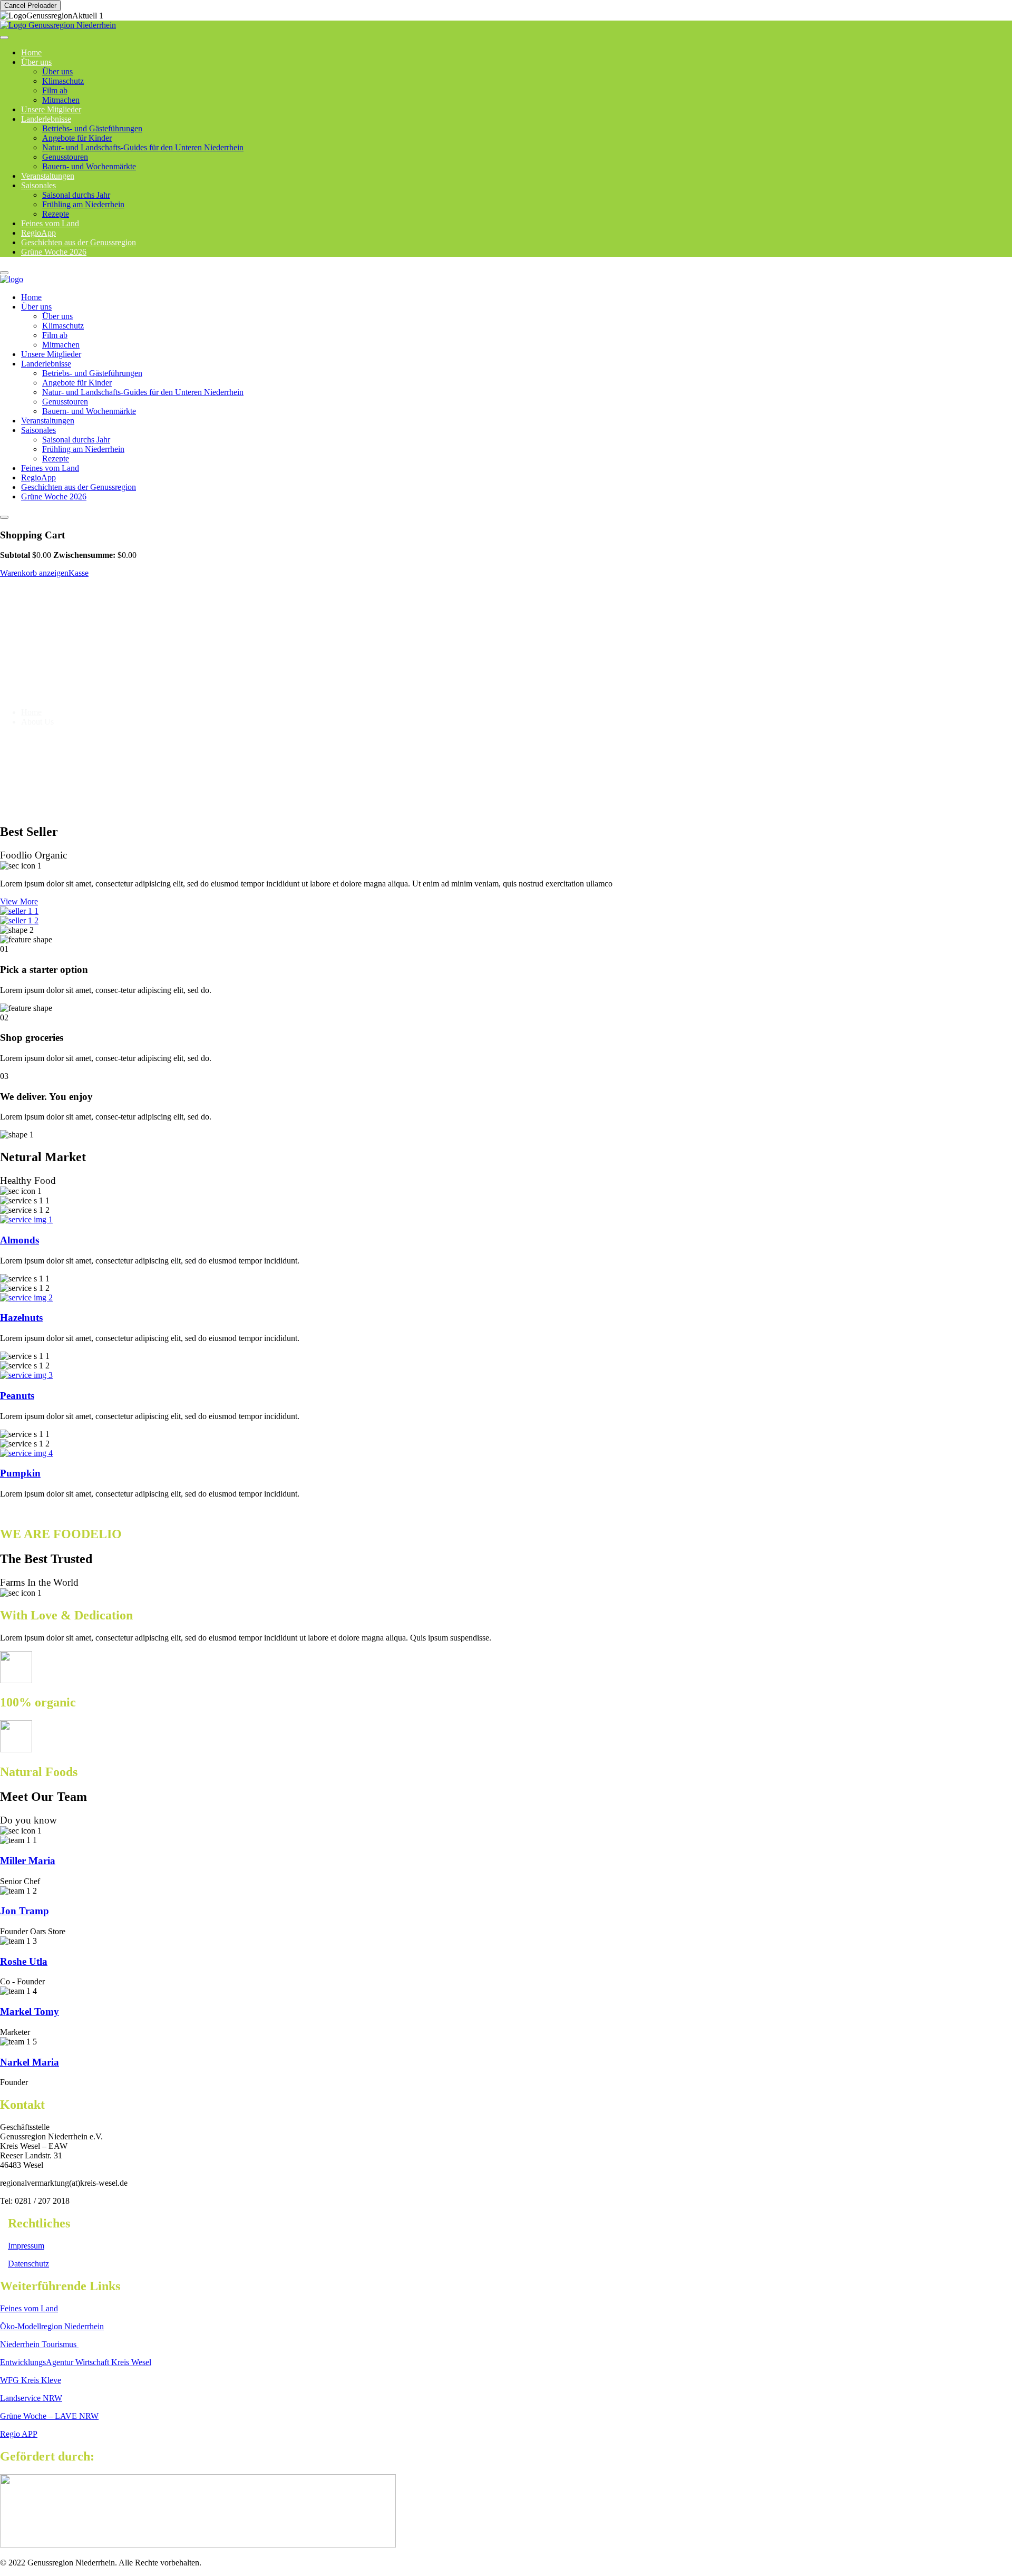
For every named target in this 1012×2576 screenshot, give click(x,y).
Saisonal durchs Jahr (76, 195)
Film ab (55, 90)
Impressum (26, 2246)
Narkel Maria (30, 2062)
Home (31, 297)
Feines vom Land (50, 468)
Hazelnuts (21, 1318)
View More (19, 901)
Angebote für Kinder (77, 138)
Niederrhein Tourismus (39, 2344)
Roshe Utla (24, 1961)
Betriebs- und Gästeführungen (92, 128)
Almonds (20, 1240)
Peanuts (17, 1396)
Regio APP (19, 2434)
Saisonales (38, 185)
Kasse (79, 573)
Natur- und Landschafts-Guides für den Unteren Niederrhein (143, 147)
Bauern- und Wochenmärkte (89, 166)
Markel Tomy (30, 2011)
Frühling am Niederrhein (83, 204)
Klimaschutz (63, 81)
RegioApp (38, 477)
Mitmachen (61, 345)
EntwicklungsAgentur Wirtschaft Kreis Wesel (76, 2362)
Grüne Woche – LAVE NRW (49, 2416)
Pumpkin (20, 1473)
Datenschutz (28, 2264)
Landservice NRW (31, 2398)
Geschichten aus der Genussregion (79, 487)
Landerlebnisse (46, 119)
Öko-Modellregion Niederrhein (52, 2326)
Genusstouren (65, 157)
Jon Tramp (25, 1911)
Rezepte (56, 459)
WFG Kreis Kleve (31, 2380)
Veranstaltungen (48, 421)
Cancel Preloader (30, 6)
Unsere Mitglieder (51, 354)
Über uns (36, 62)
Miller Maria (28, 1861)
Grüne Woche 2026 (54, 252)
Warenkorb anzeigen (34, 573)
